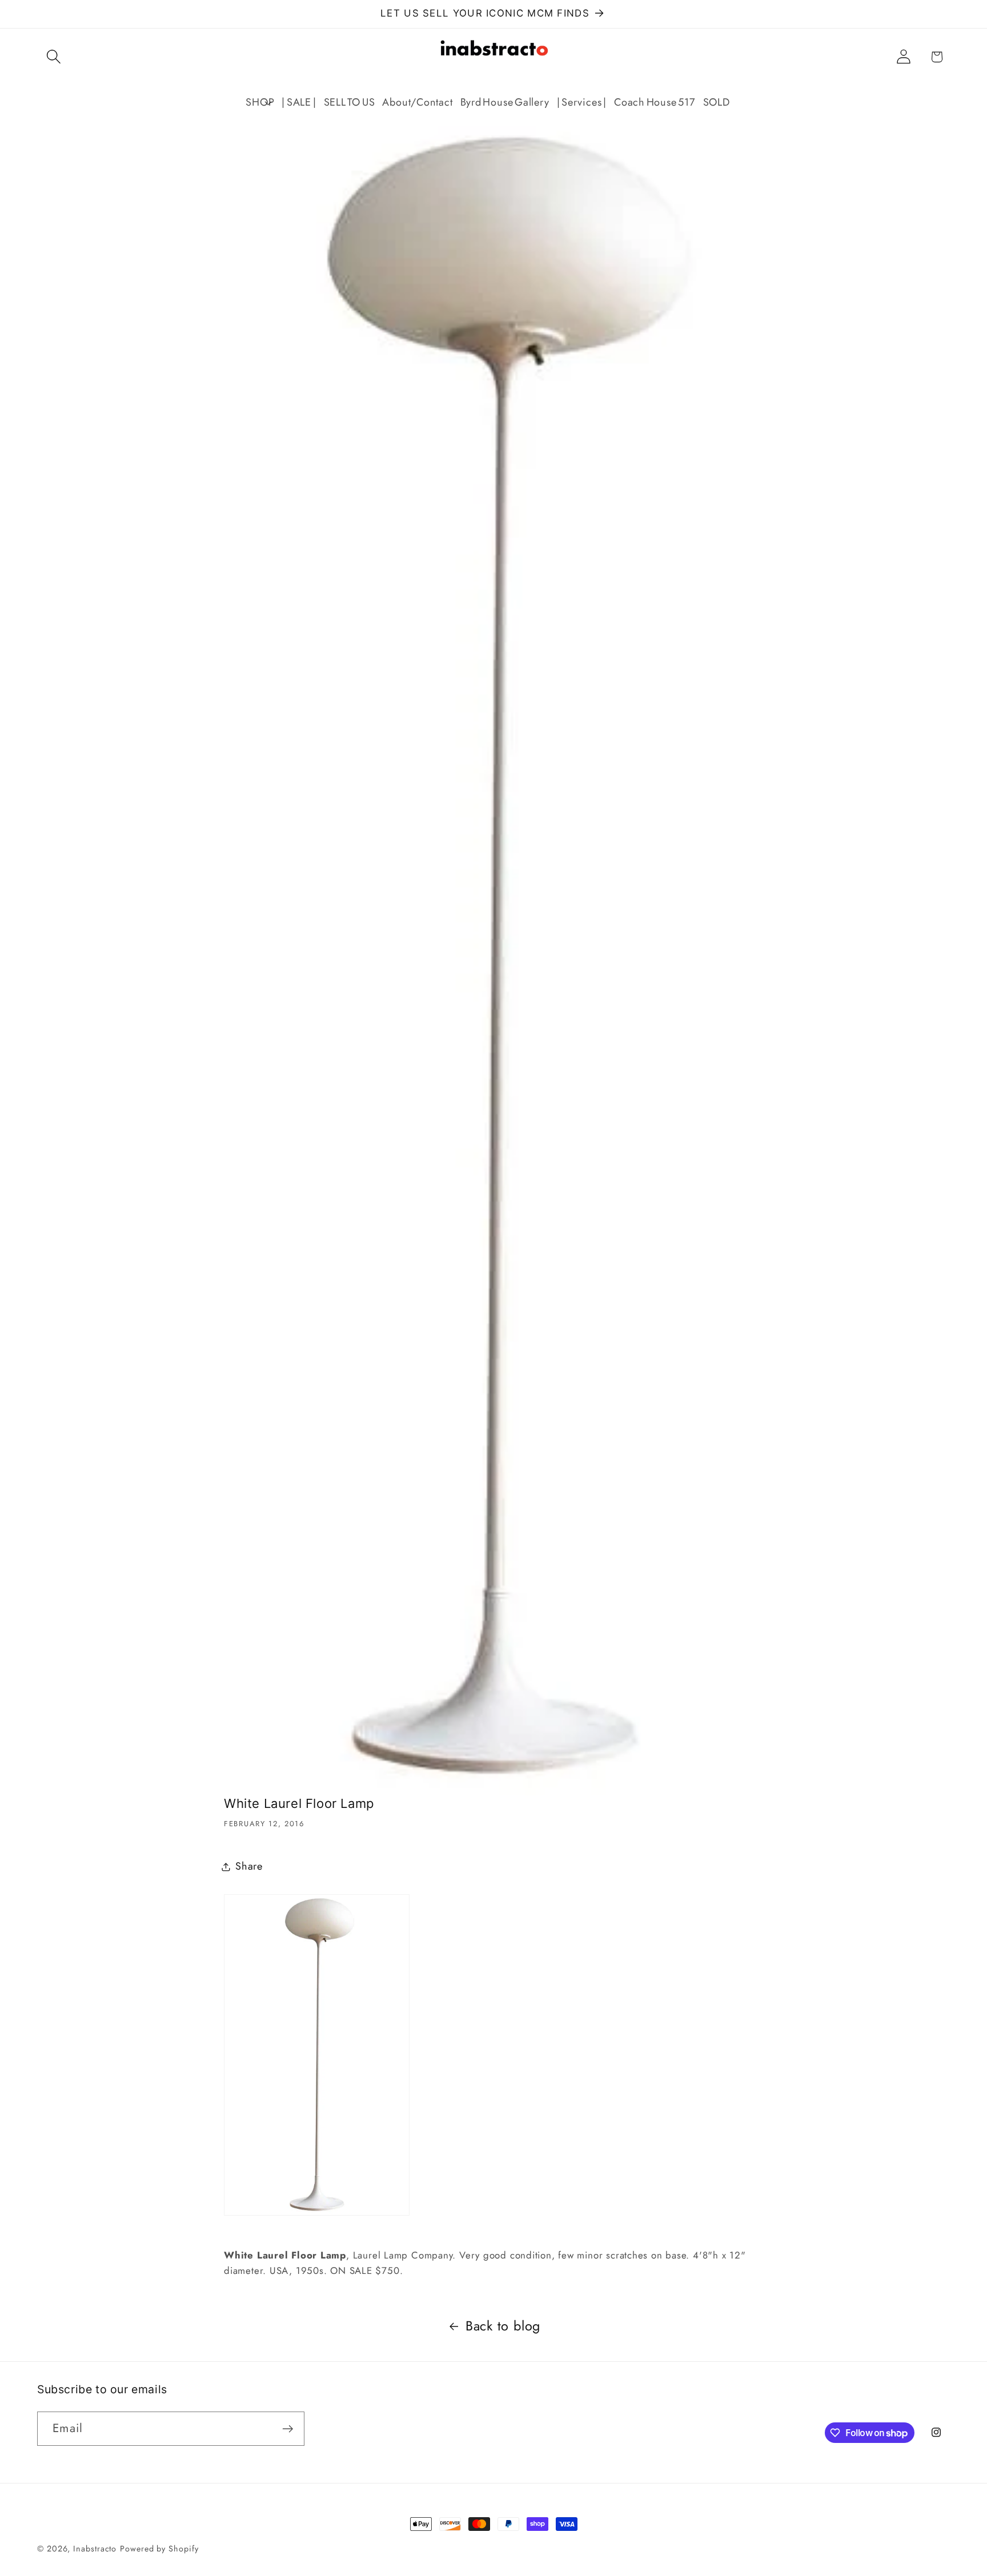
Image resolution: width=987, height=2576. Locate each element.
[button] (53, 57)
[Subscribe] (288, 2429)
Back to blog (503, 2326)
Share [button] (249, 1866)
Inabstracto (95, 2549)
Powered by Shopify (159, 2549)
